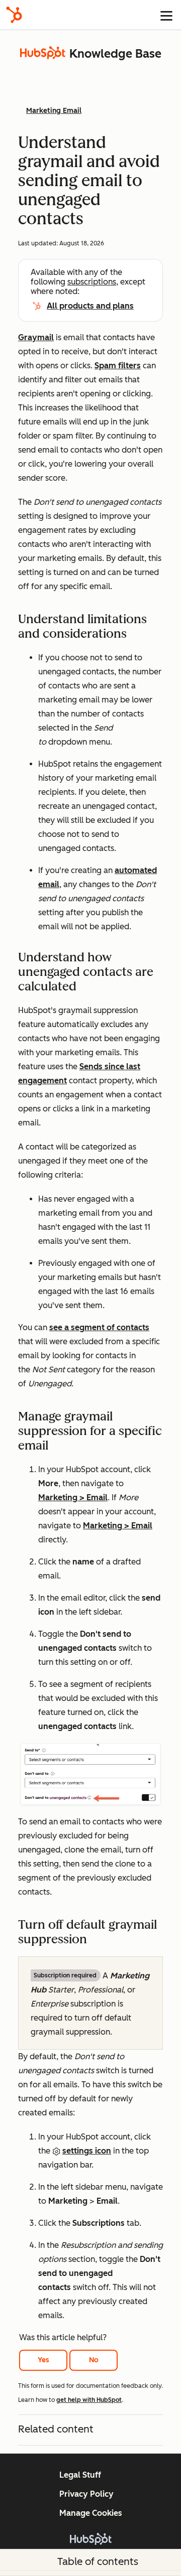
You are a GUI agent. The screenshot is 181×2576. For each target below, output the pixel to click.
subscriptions (92, 282)
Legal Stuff (80, 2475)
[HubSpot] (14, 15)
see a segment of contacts (99, 1327)
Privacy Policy (86, 2494)
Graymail (36, 337)
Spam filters (118, 366)
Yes (43, 2360)
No (94, 2360)
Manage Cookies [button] (91, 2513)
